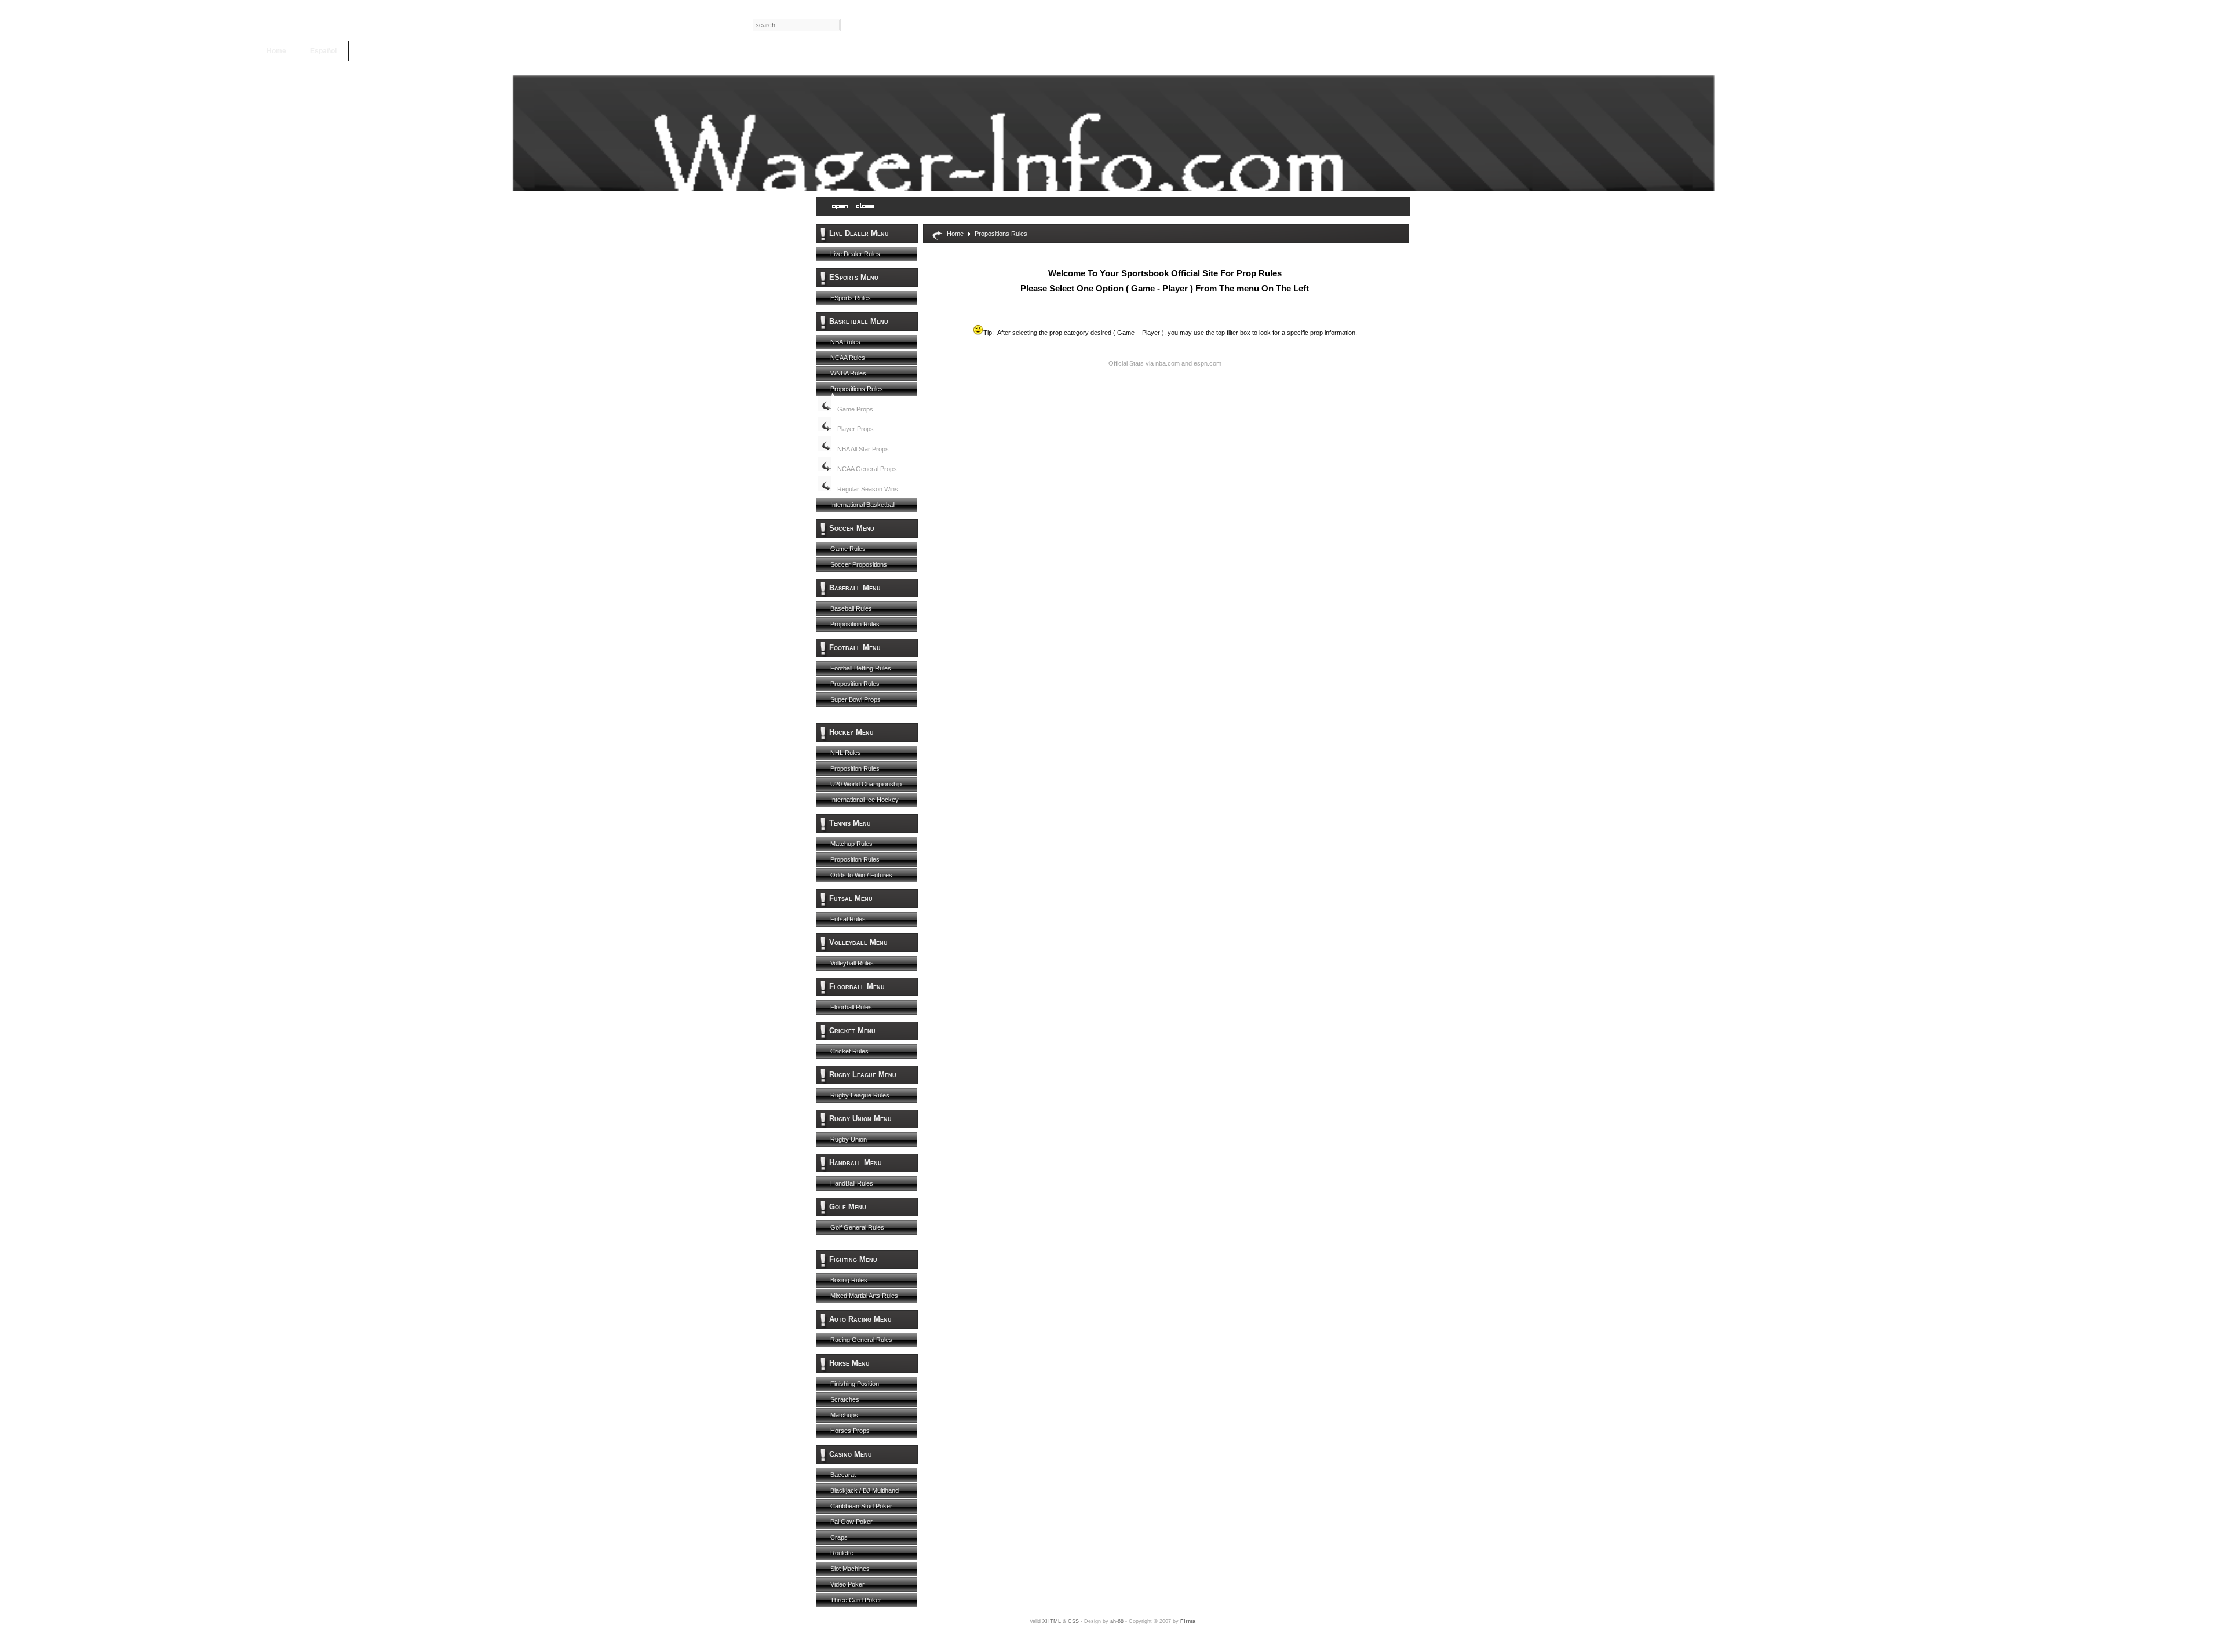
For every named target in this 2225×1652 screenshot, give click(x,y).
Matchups (844, 1415)
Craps (839, 1537)
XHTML (1052, 1621)
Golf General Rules (857, 1227)
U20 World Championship (866, 784)
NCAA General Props (867, 469)
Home (276, 51)
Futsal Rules (848, 919)
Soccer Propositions (859, 564)
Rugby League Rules (860, 1095)
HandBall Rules (852, 1183)
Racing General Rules (861, 1340)
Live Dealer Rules (855, 254)
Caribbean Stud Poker (861, 1506)
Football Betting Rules (861, 668)
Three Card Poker (856, 1600)
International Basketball (863, 505)
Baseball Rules (851, 608)
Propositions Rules (857, 389)
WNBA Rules (848, 373)
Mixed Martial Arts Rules (864, 1296)
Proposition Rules (855, 624)
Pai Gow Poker (851, 1522)
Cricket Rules (849, 1051)
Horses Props (850, 1431)
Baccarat (843, 1475)
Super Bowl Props (856, 699)
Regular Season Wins (868, 489)
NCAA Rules (848, 358)
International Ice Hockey (865, 800)
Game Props (855, 409)
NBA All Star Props (863, 449)
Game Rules (848, 549)
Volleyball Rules (852, 963)
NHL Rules (846, 753)
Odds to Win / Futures (861, 875)
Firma (1188, 1621)
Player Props (856, 429)
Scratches (845, 1399)
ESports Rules (851, 298)
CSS (1073, 1621)
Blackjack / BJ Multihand (865, 1490)
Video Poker (847, 1584)
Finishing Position (855, 1384)
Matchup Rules (851, 844)
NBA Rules (845, 342)
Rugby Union (849, 1139)
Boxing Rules (849, 1280)
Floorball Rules (851, 1007)
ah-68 (1117, 1621)
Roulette (842, 1553)
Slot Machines (850, 1569)
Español (323, 51)
